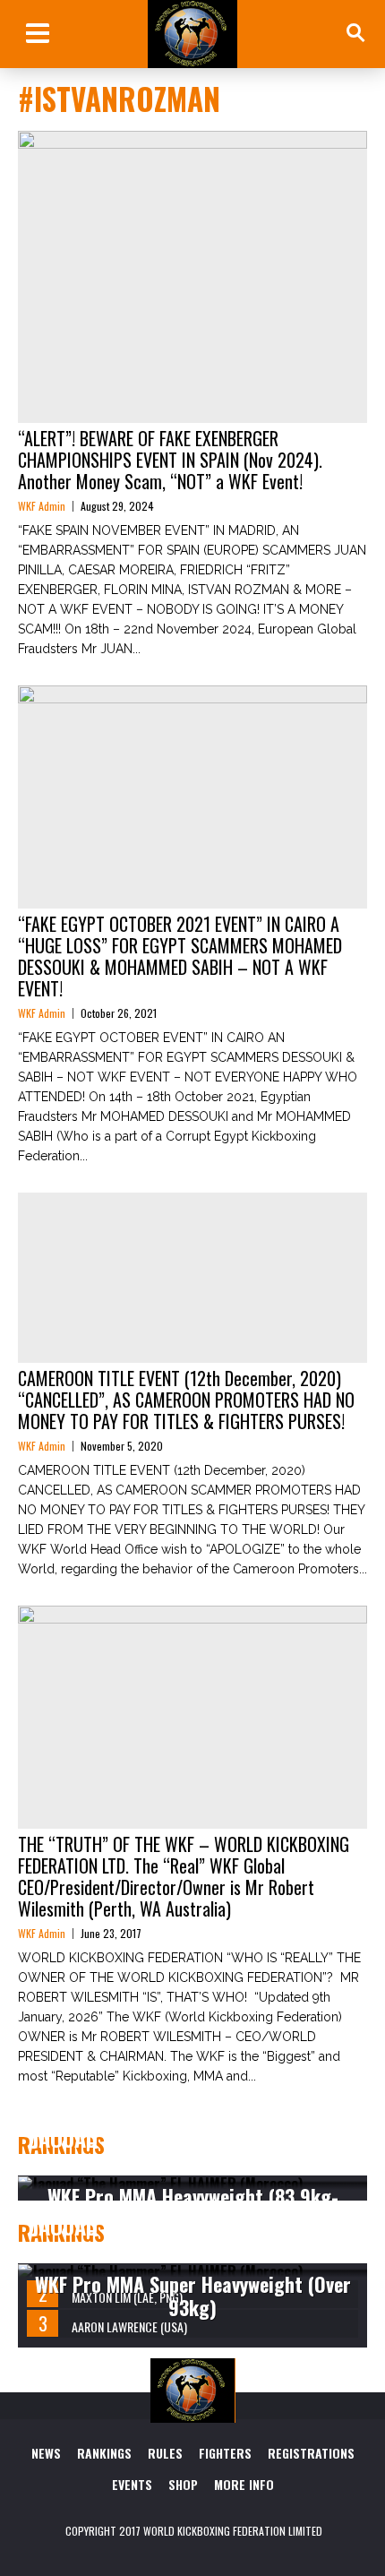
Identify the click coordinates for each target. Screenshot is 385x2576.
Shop (183, 2484)
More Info (244, 2484)
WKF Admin (42, 506)
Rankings (104, 2453)
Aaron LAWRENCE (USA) (129, 2326)
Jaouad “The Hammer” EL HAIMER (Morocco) (183, 2150)
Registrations (311, 2453)
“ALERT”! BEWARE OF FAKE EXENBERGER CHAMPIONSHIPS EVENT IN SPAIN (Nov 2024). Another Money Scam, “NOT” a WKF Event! (170, 460)
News (46, 2453)
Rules (165, 2453)
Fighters (225, 2453)
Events (132, 2484)
